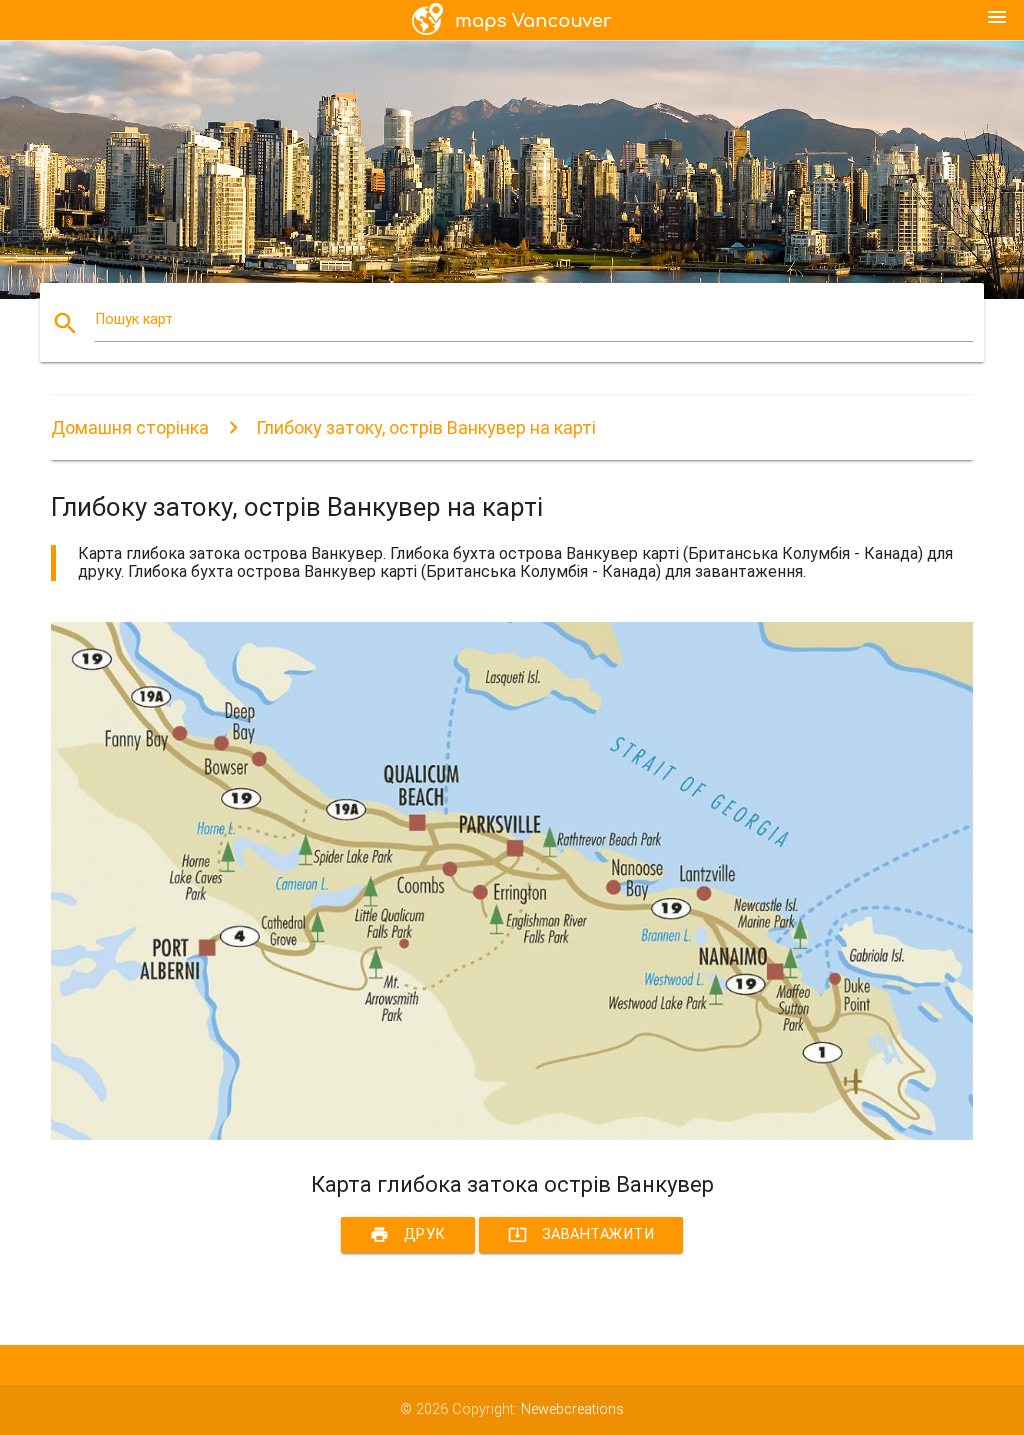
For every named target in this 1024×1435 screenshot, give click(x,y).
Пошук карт (134, 319)
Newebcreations (572, 1409)
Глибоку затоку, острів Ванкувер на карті (426, 427)
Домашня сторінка (130, 427)
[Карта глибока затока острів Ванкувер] (512, 1135)
